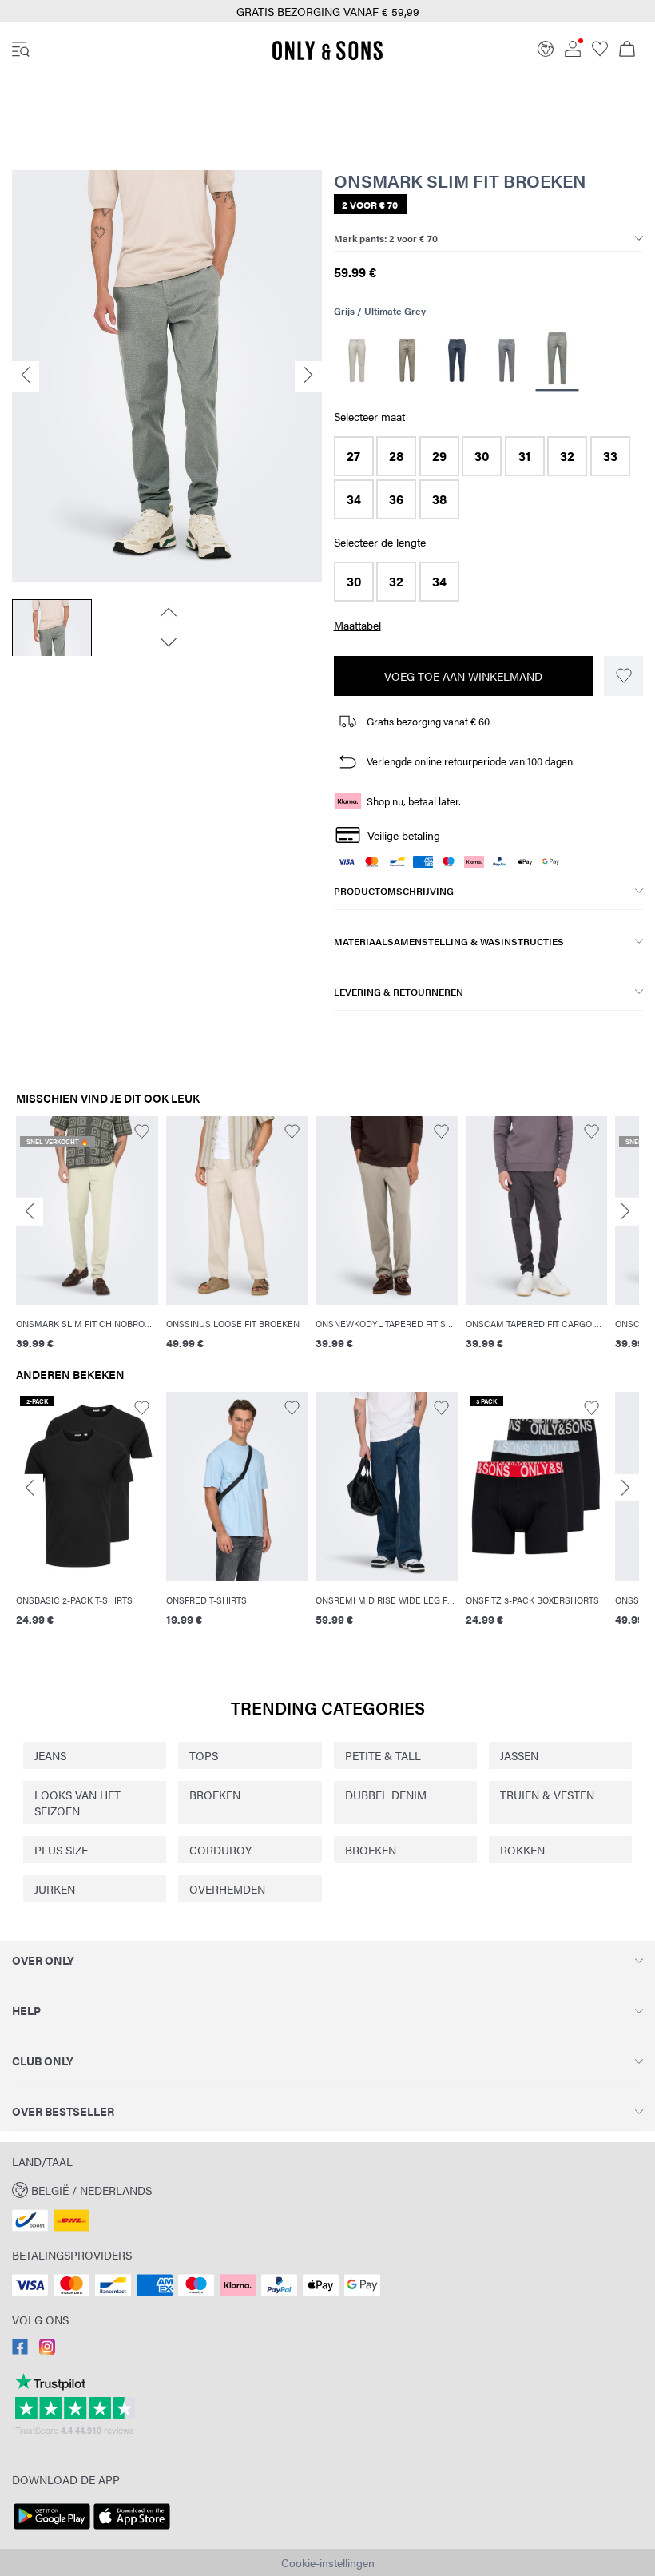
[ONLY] (327, 57)
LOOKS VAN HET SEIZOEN (77, 1803)
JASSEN (519, 1755)
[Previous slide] (30, 1212)
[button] (354, 456)
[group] (87, 1242)
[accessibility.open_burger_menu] (21, 50)
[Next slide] (625, 1212)
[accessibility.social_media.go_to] (20, 2350)
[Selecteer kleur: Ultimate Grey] (557, 361)
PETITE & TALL (383, 1755)
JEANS (50, 1755)
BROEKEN (215, 1795)
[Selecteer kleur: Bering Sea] (457, 360)
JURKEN (55, 1889)
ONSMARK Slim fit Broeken (460, 181)
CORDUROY (220, 1850)
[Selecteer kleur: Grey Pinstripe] (507, 360)
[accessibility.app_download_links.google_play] (52, 2530)
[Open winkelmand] (627, 50)
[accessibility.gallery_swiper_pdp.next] (167, 642)
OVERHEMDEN (227, 1889)
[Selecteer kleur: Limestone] (357, 360)
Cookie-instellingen (328, 2562)
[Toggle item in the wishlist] (623, 676)
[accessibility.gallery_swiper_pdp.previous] (167, 612)
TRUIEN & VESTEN (547, 1795)
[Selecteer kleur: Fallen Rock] (407, 360)
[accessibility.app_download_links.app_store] (132, 2530)
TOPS (204, 1755)
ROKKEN (522, 1850)
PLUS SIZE (61, 1850)
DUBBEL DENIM (386, 1795)
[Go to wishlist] (600, 52)
